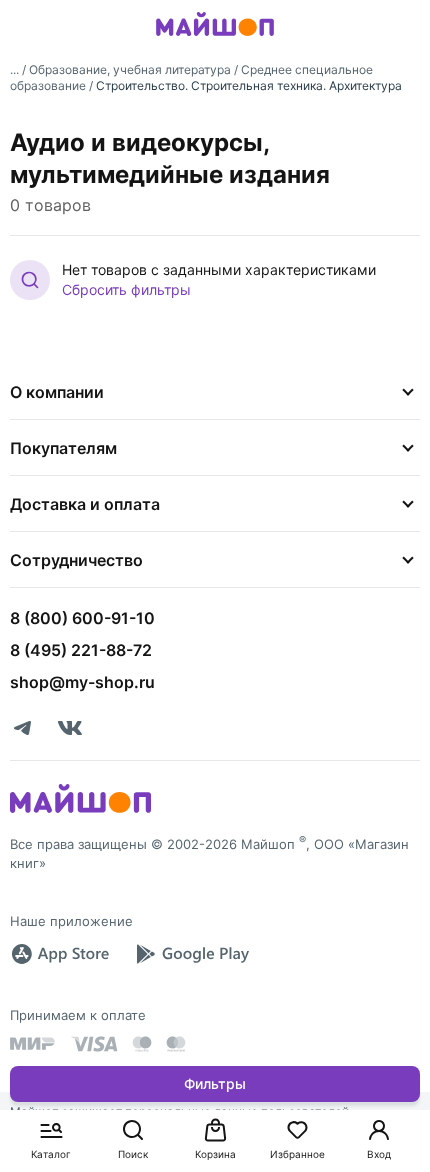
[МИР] (33, 1043)
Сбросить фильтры (126, 289)
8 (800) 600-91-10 (82, 618)
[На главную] (215, 39)
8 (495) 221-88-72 (81, 650)
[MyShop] (80, 811)
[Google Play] (192, 954)
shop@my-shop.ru (82, 682)
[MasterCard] (142, 1044)
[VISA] (94, 1044)
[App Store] (60, 954)
